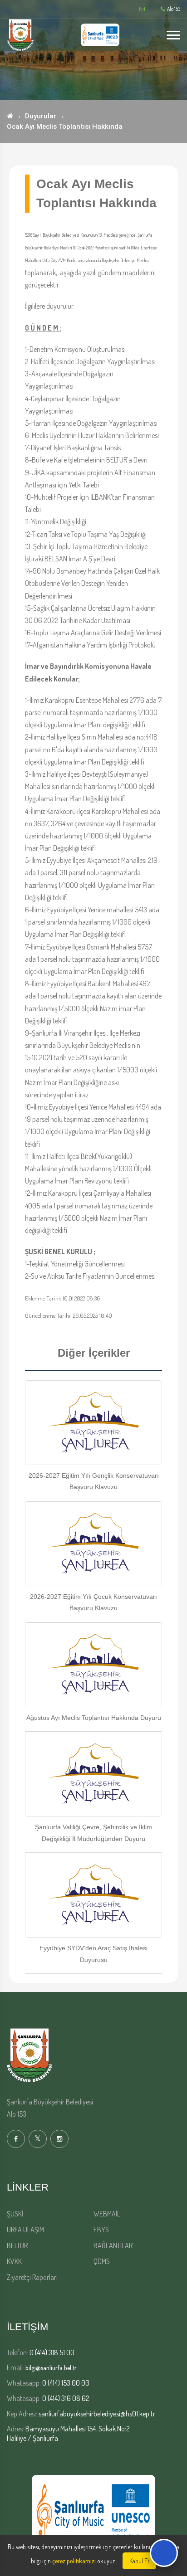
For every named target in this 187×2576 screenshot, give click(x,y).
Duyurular (41, 116)
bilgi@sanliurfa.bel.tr (51, 2368)
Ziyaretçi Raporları (32, 2277)
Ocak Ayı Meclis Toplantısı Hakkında (65, 127)
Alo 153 (174, 9)
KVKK (14, 2261)
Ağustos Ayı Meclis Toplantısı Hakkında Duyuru (94, 1718)
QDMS (102, 2261)
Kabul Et (139, 2561)
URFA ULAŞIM (25, 2230)
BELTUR (17, 2245)
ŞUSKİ (15, 2214)
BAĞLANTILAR (113, 2245)
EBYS (101, 2230)
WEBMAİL (107, 2214)
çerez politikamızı (74, 2561)
